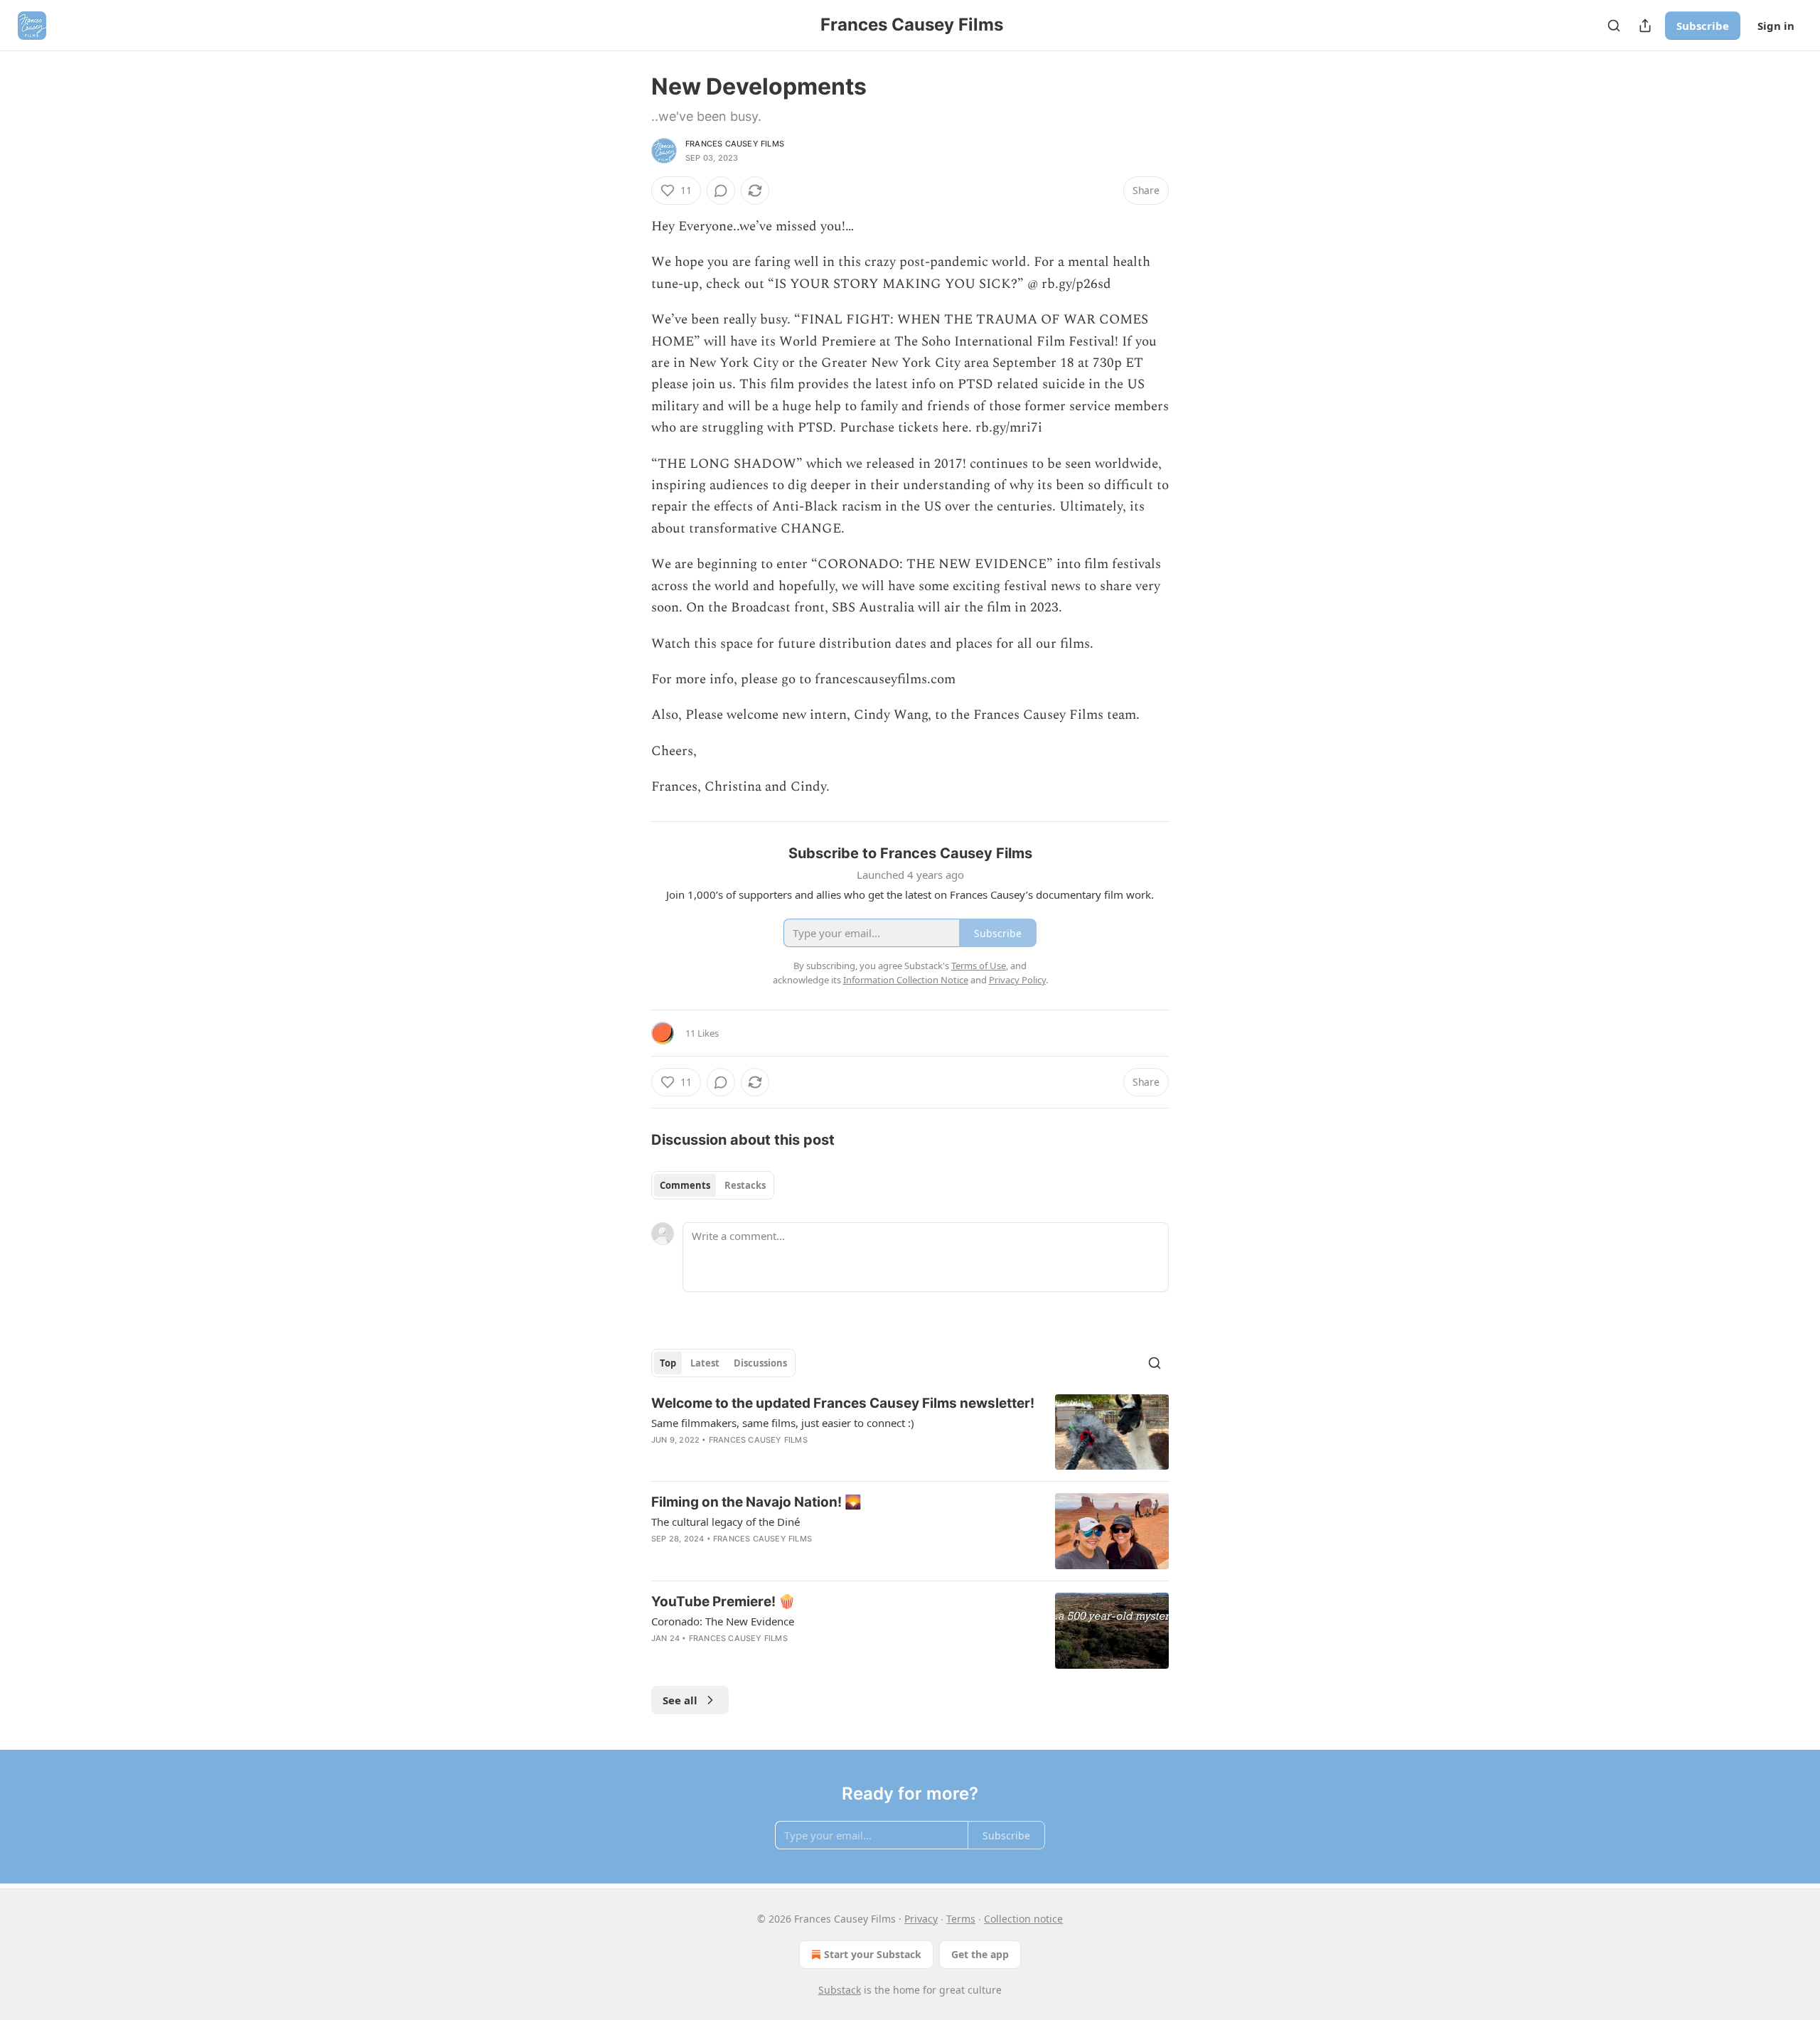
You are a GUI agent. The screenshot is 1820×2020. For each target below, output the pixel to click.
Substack (840, 1990)
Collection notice (1023, 1919)
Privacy (921, 1919)
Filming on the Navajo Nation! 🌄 (756, 1502)
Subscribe (1703, 26)
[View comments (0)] (721, 191)
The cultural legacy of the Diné (726, 1522)
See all (680, 1700)
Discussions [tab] (760, 1363)
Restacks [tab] (745, 1185)
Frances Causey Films (735, 144)
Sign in (1776, 26)
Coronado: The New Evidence (723, 1621)
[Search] (1614, 26)
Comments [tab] (685, 1185)
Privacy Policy (1017, 980)
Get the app (980, 1954)
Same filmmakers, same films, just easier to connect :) (783, 1423)
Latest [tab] (705, 1363)
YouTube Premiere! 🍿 (723, 1602)
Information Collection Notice (906, 980)
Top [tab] (668, 1363)
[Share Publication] (1645, 26)
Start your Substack (873, 1954)
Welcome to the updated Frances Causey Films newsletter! (843, 1403)
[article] (910, 1432)
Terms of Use (979, 966)
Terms (961, 1919)
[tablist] (713, 1185)
